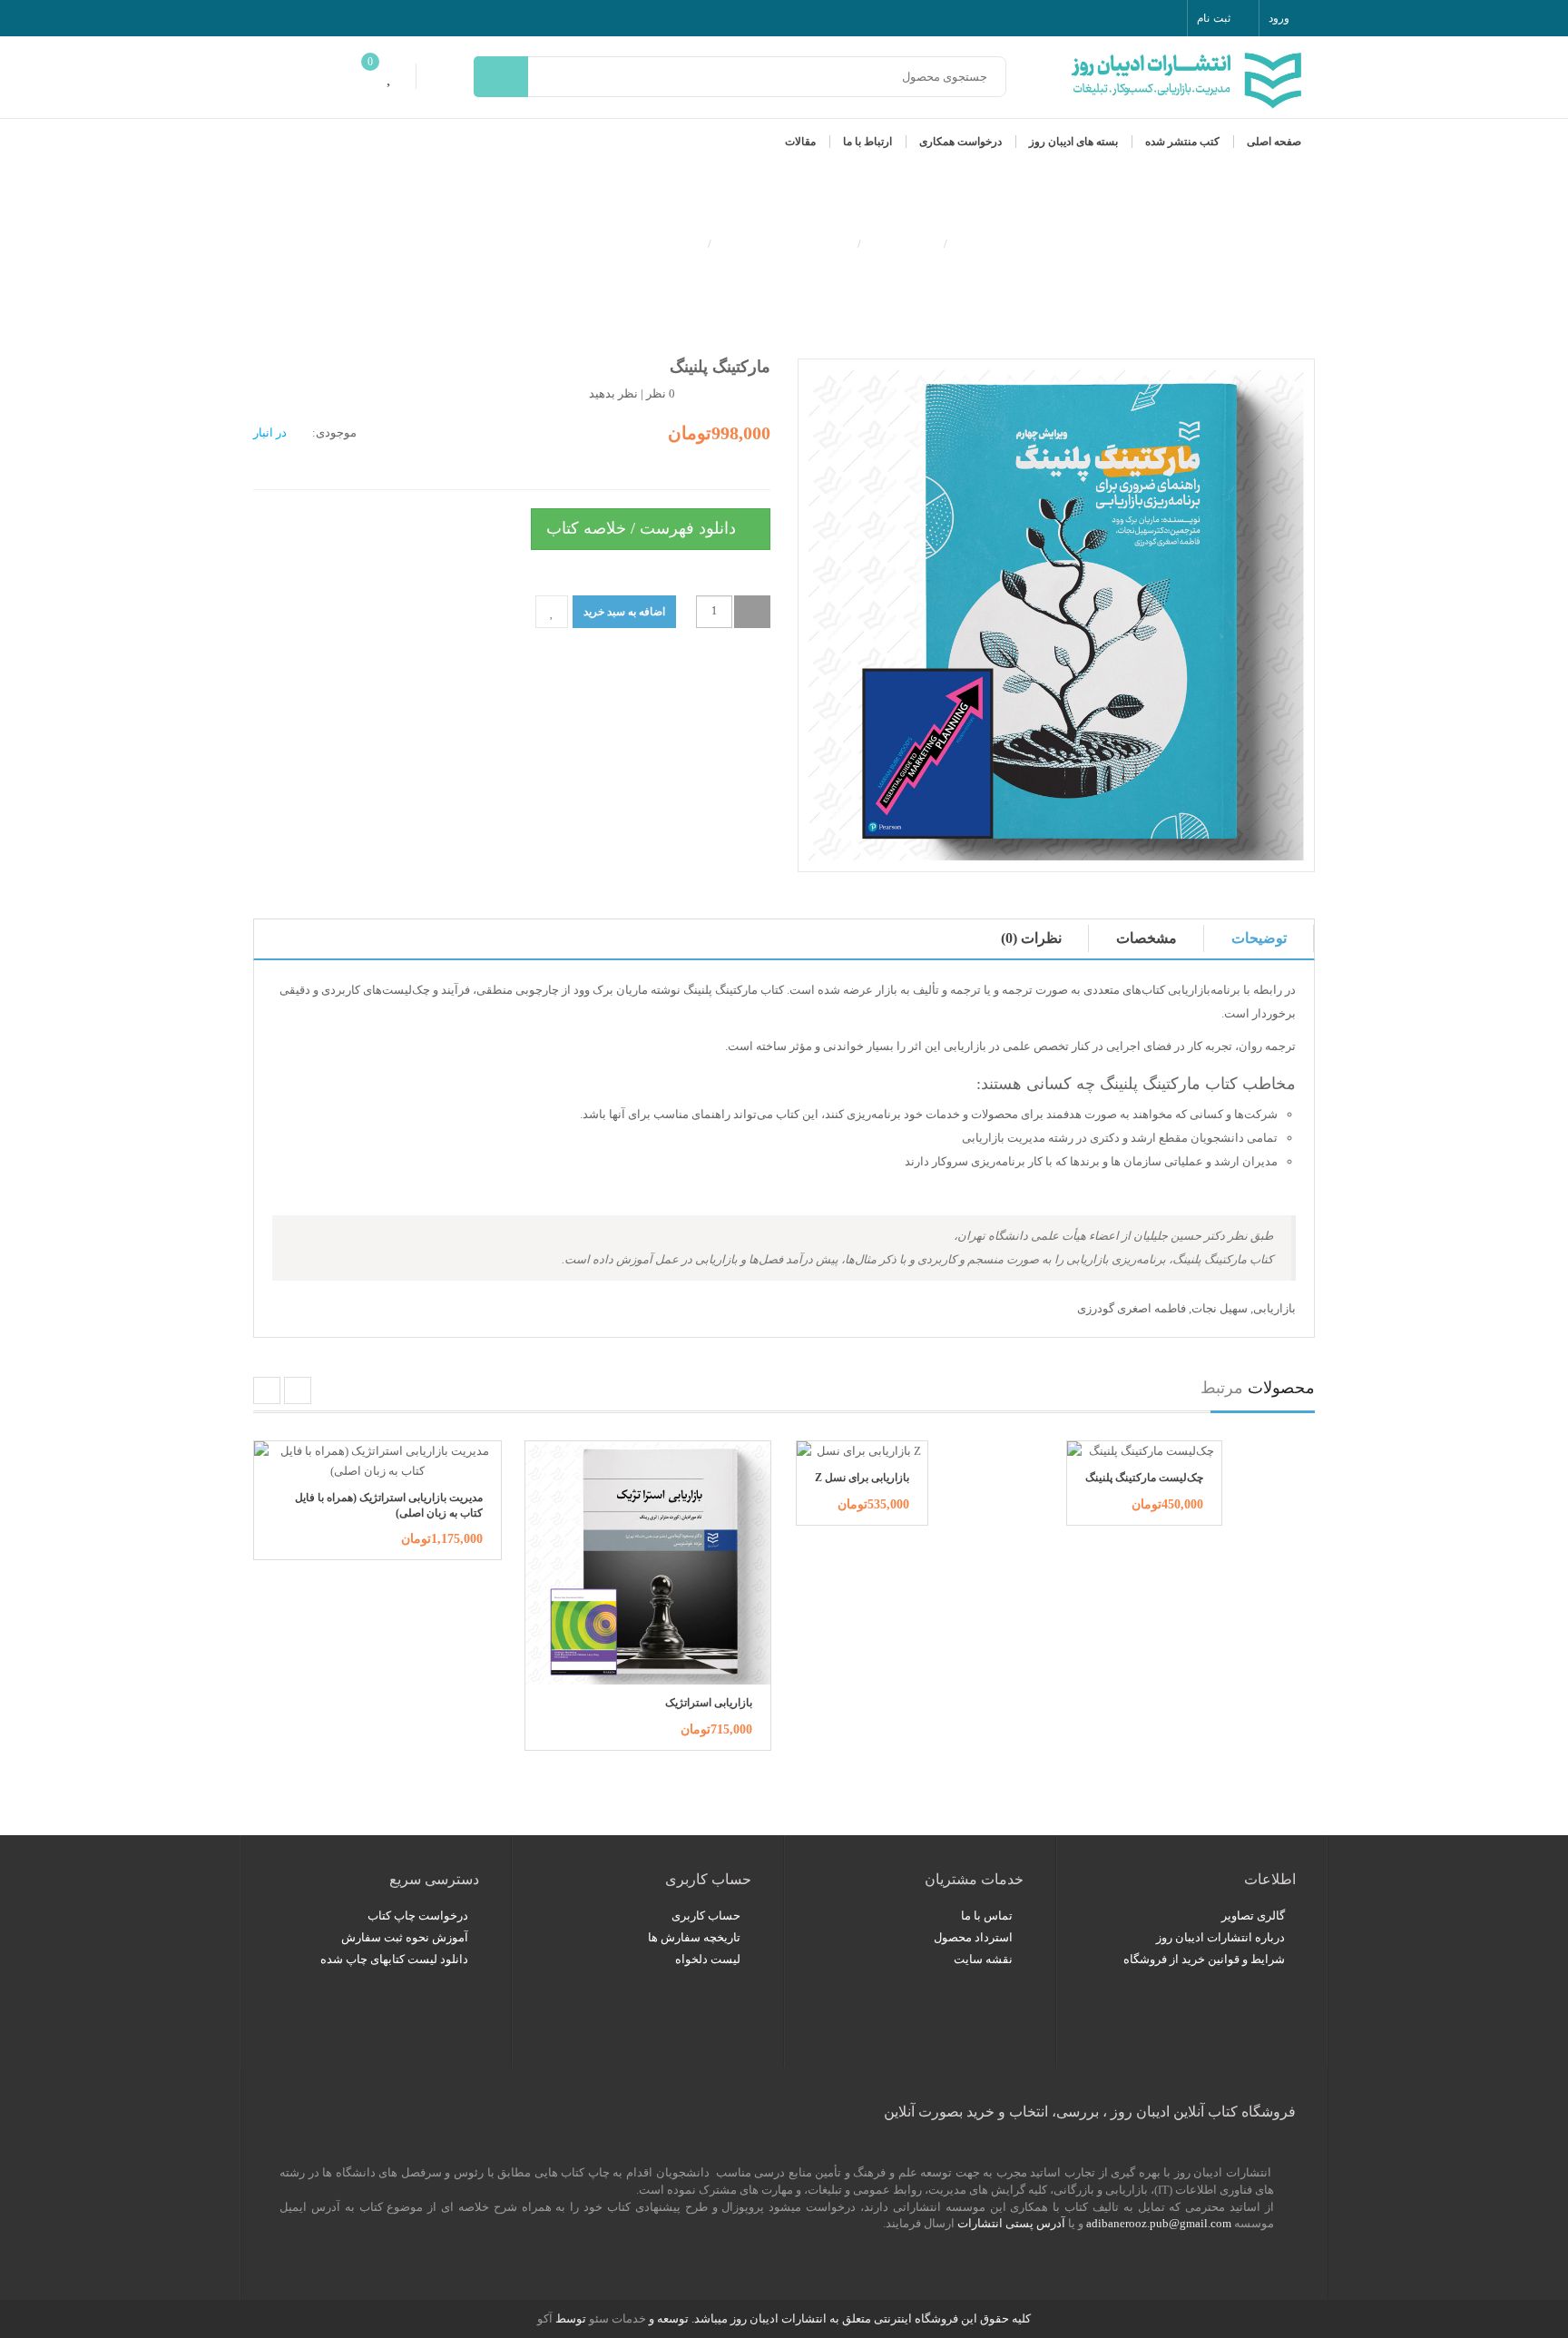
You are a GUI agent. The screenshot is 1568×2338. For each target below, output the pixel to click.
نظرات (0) (1031, 938)
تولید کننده (902, 242)
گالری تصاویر (1253, 1916)
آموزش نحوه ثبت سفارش (405, 1937)
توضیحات (1259, 938)
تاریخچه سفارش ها (694, 1937)
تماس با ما (987, 1916)
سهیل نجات (1220, 1308)
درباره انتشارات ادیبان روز (1220, 1937)
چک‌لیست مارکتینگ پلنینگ (1144, 1478)
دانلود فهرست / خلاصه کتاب (643, 528)
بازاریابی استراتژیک (709, 1703)
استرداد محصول (973, 1937)
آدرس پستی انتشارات (1011, 2223)
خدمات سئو (617, 2318)
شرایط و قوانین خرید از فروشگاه (1204, 1959)
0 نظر (661, 393)
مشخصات (1147, 938)
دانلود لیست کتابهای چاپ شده (394, 1959)
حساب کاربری (706, 1916)
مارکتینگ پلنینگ (650, 242)
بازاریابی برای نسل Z (862, 1478)
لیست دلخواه (708, 1959)
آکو (545, 2318)
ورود (1279, 18)
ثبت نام (1213, 18)
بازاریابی (1274, 1308)
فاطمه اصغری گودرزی (1132, 1308)
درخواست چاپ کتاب (418, 1916)
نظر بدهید (613, 393)
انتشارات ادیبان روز (784, 242)
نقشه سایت (983, 1959)
